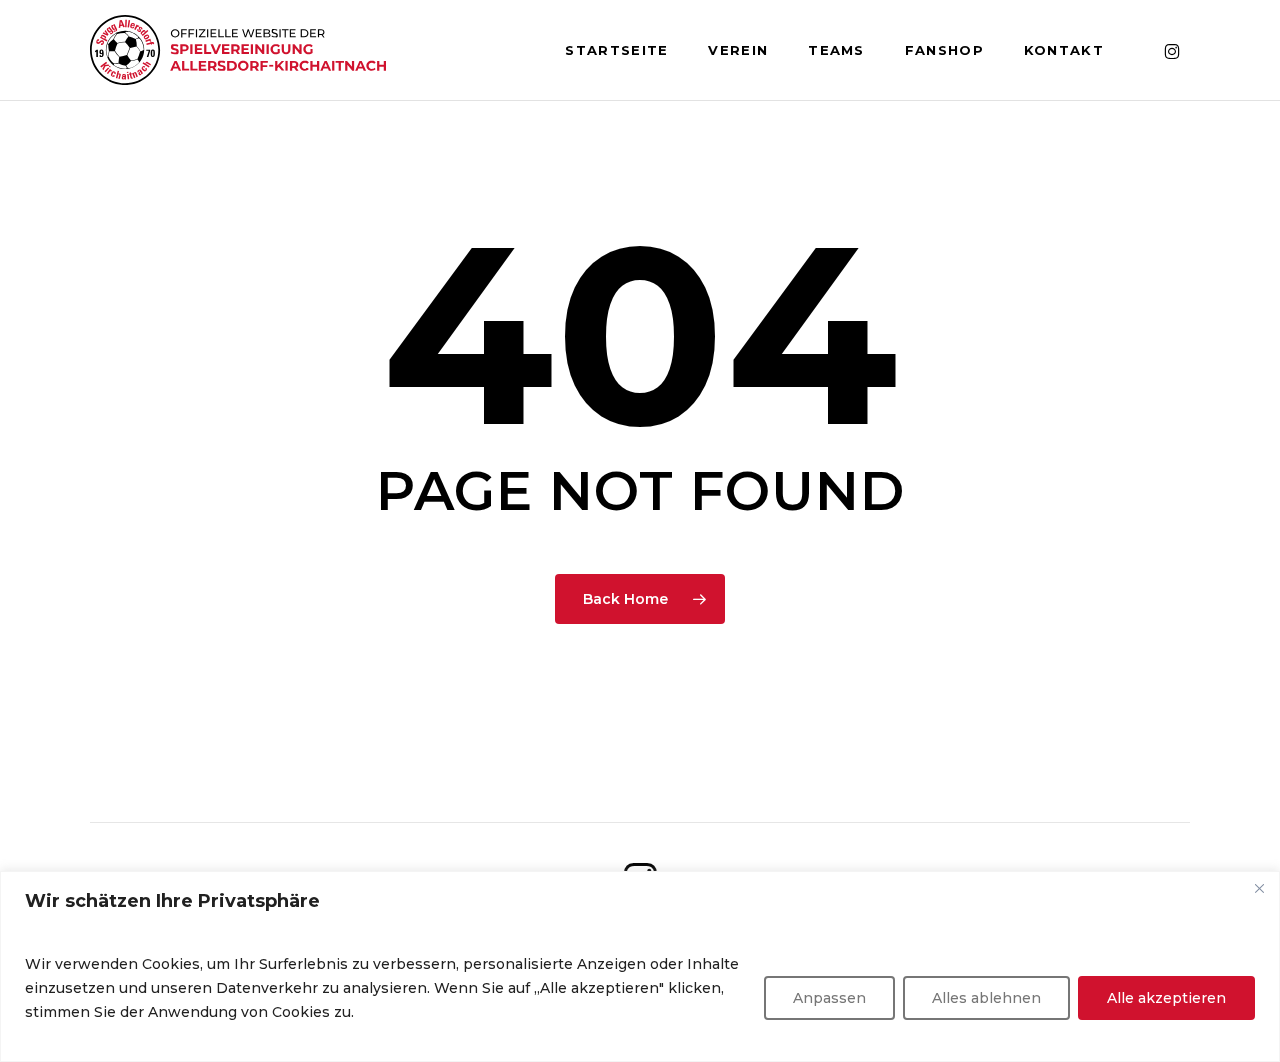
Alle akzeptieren (1166, 998)
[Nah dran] (1259, 888)
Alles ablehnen (986, 998)
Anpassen (829, 998)
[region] (640, 966)
